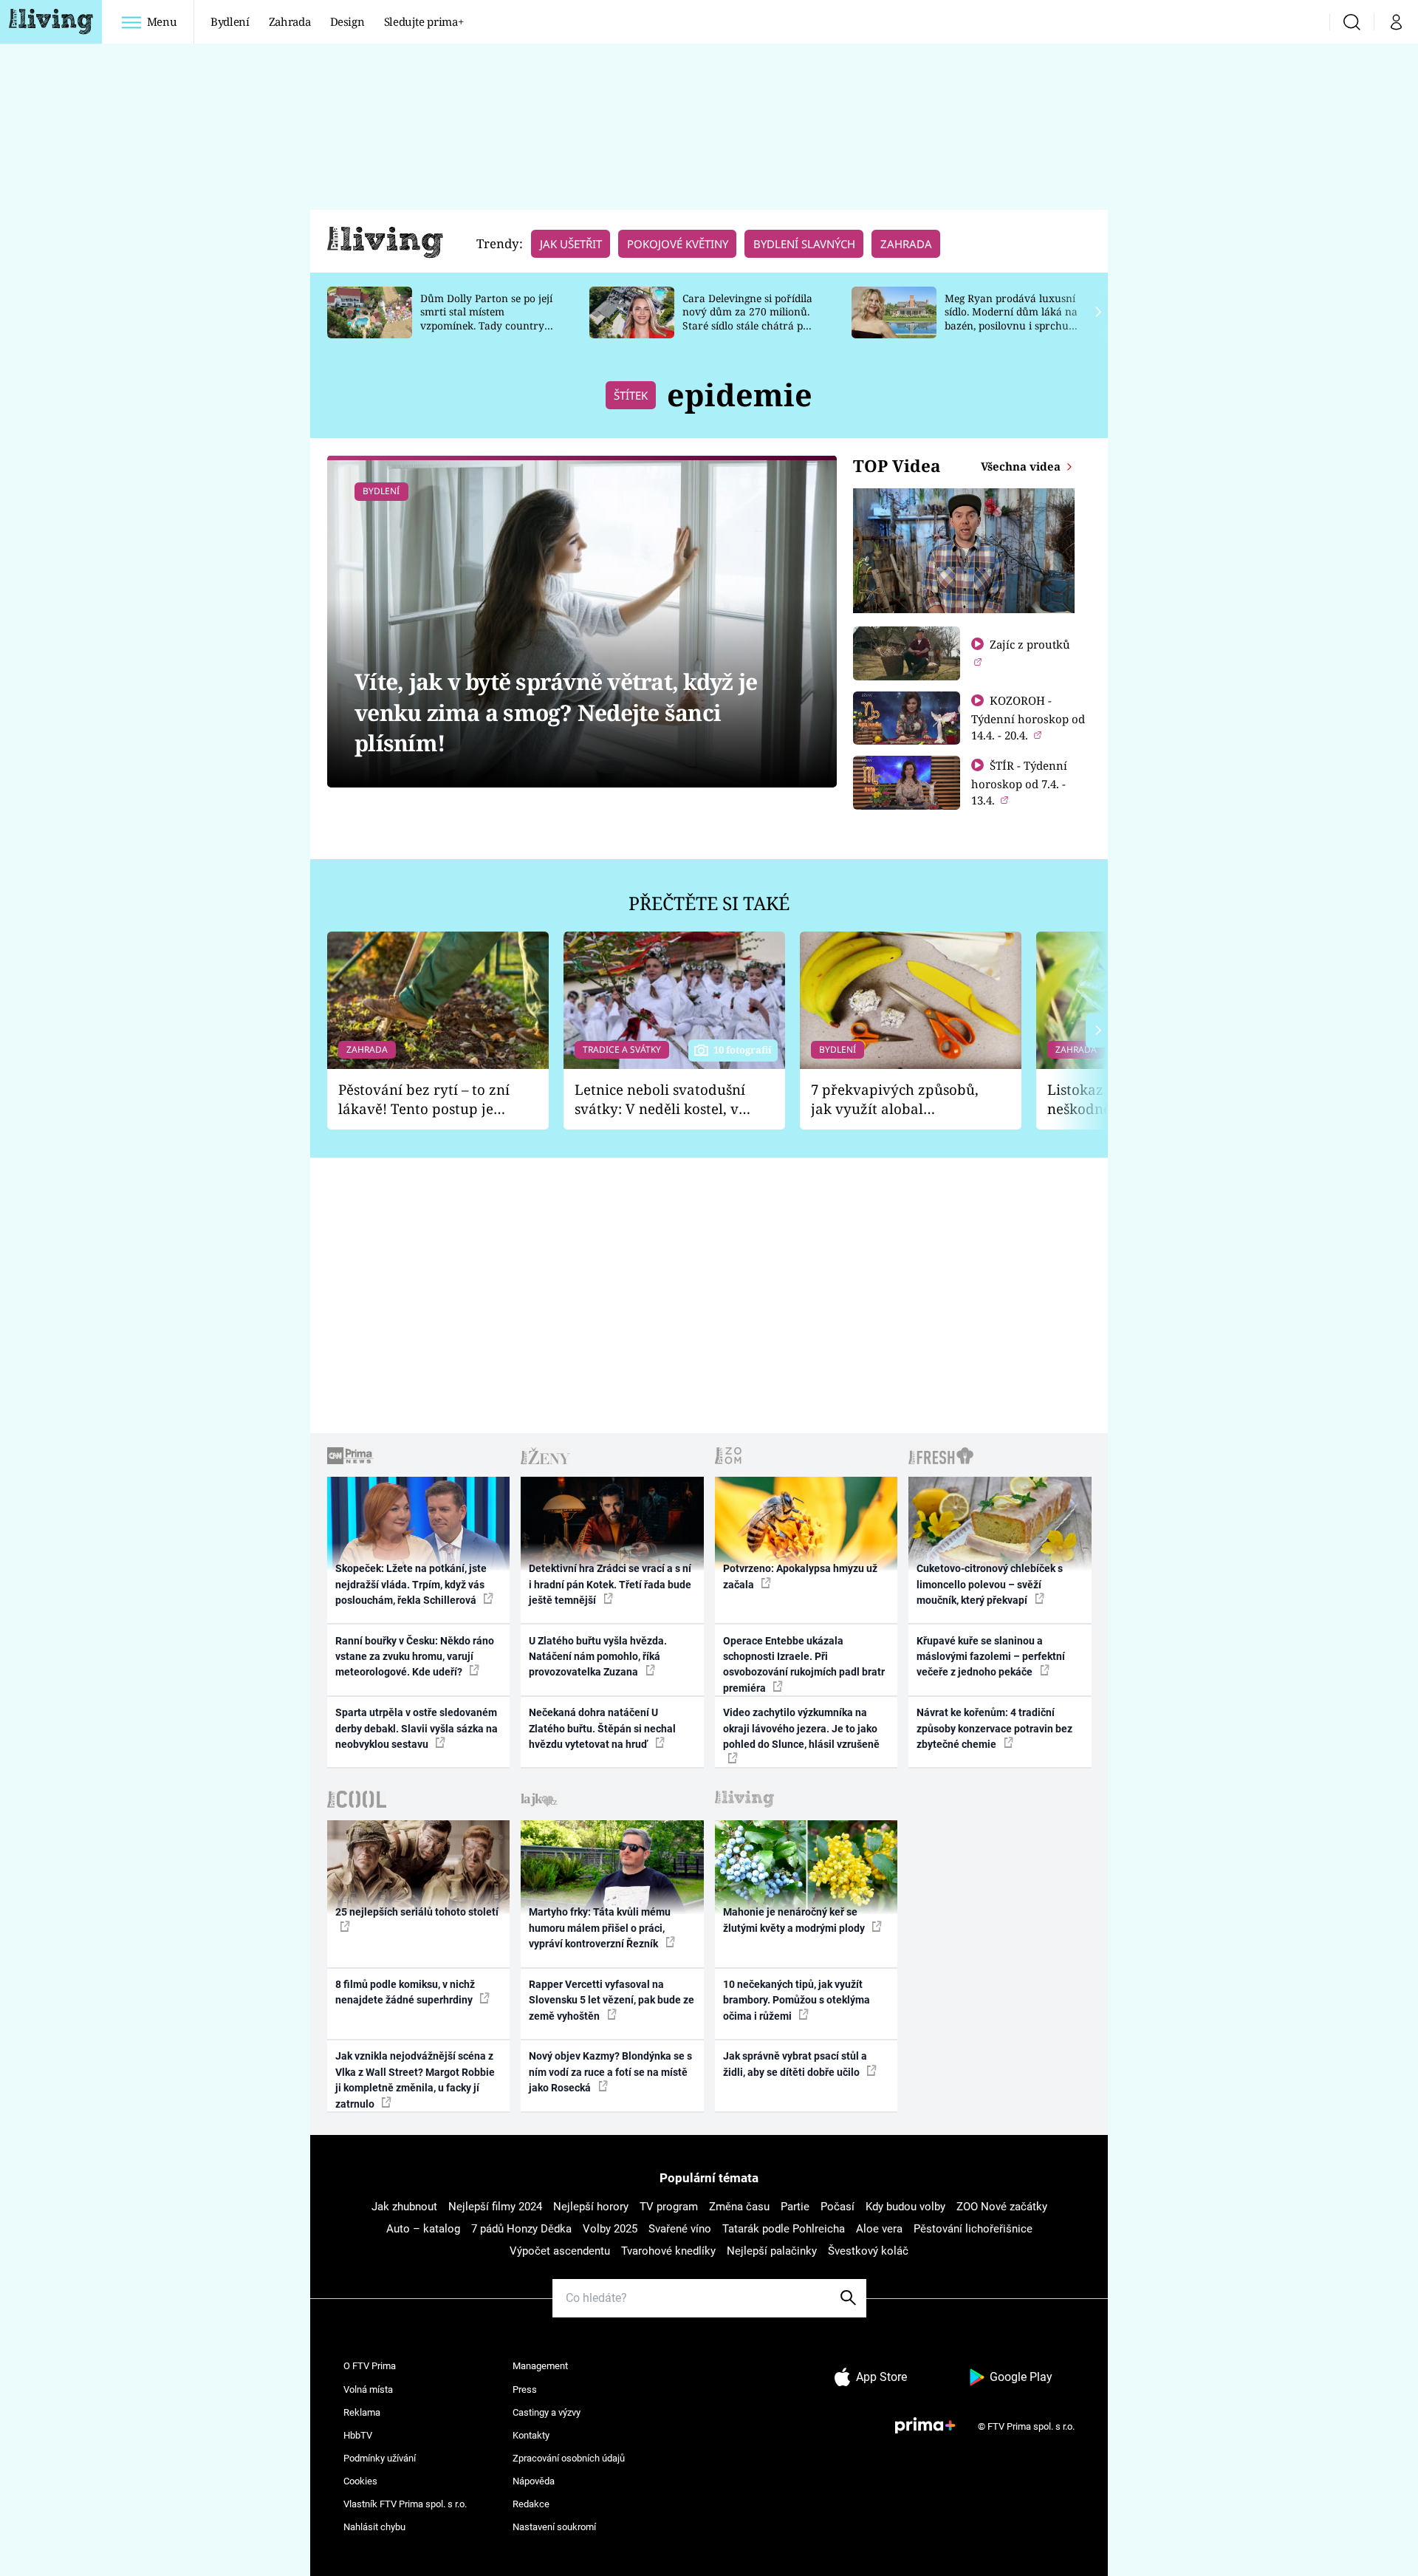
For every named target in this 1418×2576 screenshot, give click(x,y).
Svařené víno (680, 2229)
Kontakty (531, 2435)
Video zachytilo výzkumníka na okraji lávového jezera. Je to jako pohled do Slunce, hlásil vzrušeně (801, 1728)
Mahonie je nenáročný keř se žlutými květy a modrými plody (795, 1920)
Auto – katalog (423, 2229)
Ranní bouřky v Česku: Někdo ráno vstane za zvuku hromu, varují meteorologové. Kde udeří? (415, 1657)
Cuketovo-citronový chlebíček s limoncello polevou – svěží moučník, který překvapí (990, 1584)
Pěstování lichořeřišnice (973, 2229)
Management (540, 2366)
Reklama (362, 2412)
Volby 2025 (610, 2229)
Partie (795, 2207)
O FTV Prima (370, 2366)
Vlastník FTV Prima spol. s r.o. (405, 2504)
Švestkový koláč (868, 2251)
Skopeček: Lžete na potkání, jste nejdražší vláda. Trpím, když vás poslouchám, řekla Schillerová (411, 1584)
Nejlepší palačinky (772, 2251)
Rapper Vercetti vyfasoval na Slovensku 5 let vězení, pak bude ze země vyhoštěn (612, 2000)
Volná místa (368, 2389)
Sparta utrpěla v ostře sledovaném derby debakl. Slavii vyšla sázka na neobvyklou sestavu (417, 1728)
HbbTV (358, 2435)
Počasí (838, 2207)
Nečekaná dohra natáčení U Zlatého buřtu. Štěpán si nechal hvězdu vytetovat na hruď (602, 1728)
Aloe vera (879, 2229)
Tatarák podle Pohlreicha (784, 2229)
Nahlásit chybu (374, 2527)
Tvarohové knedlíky (668, 2251)
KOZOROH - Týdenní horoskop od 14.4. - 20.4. (1028, 718)
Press (525, 2389)
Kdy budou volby (905, 2207)
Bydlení (230, 21)
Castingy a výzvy (547, 2412)
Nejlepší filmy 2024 (495, 2207)
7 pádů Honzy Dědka (521, 2229)
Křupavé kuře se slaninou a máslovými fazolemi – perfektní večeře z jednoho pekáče (991, 1657)
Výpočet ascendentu (560, 2251)
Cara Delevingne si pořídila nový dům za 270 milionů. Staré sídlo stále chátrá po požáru (747, 319)
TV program (669, 2207)
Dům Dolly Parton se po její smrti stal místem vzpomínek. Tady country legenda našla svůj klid (486, 319)
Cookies (360, 2481)
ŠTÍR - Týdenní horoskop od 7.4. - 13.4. (1019, 783)
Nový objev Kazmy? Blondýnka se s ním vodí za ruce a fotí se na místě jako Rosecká (610, 2072)
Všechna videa (1022, 466)
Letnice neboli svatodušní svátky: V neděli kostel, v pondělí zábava (660, 1100)
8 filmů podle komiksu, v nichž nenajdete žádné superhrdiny (405, 1992)
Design (347, 21)
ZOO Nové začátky (1002, 2207)
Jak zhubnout (404, 2207)
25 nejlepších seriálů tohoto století (417, 1912)
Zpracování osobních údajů (569, 2458)
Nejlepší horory (591, 2207)
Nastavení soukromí (554, 2527)
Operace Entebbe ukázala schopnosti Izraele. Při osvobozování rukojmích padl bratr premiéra (804, 1664)
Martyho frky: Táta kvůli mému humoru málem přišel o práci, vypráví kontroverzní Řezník (600, 1928)
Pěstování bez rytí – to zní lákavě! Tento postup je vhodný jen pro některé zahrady (424, 1100)
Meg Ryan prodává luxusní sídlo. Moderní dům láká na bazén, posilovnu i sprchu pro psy (1011, 319)
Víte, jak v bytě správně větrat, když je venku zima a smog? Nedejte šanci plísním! (556, 712)
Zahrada (290, 21)
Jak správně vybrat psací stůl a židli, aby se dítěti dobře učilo (795, 2064)
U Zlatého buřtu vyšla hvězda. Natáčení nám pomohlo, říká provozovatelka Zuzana (598, 1657)
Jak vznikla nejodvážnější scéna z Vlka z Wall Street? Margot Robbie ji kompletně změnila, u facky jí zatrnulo (415, 2080)
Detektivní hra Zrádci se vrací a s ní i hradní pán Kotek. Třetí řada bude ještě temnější (610, 1584)
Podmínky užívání (380, 2458)
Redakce (531, 2504)
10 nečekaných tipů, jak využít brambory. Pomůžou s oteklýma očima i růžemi (797, 2000)
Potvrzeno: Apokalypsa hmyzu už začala (800, 1576)
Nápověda (534, 2481)
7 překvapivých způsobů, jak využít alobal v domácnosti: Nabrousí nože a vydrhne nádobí (895, 1100)
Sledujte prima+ (424, 21)
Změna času (739, 2207)
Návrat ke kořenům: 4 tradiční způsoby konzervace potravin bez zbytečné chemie (994, 1728)
